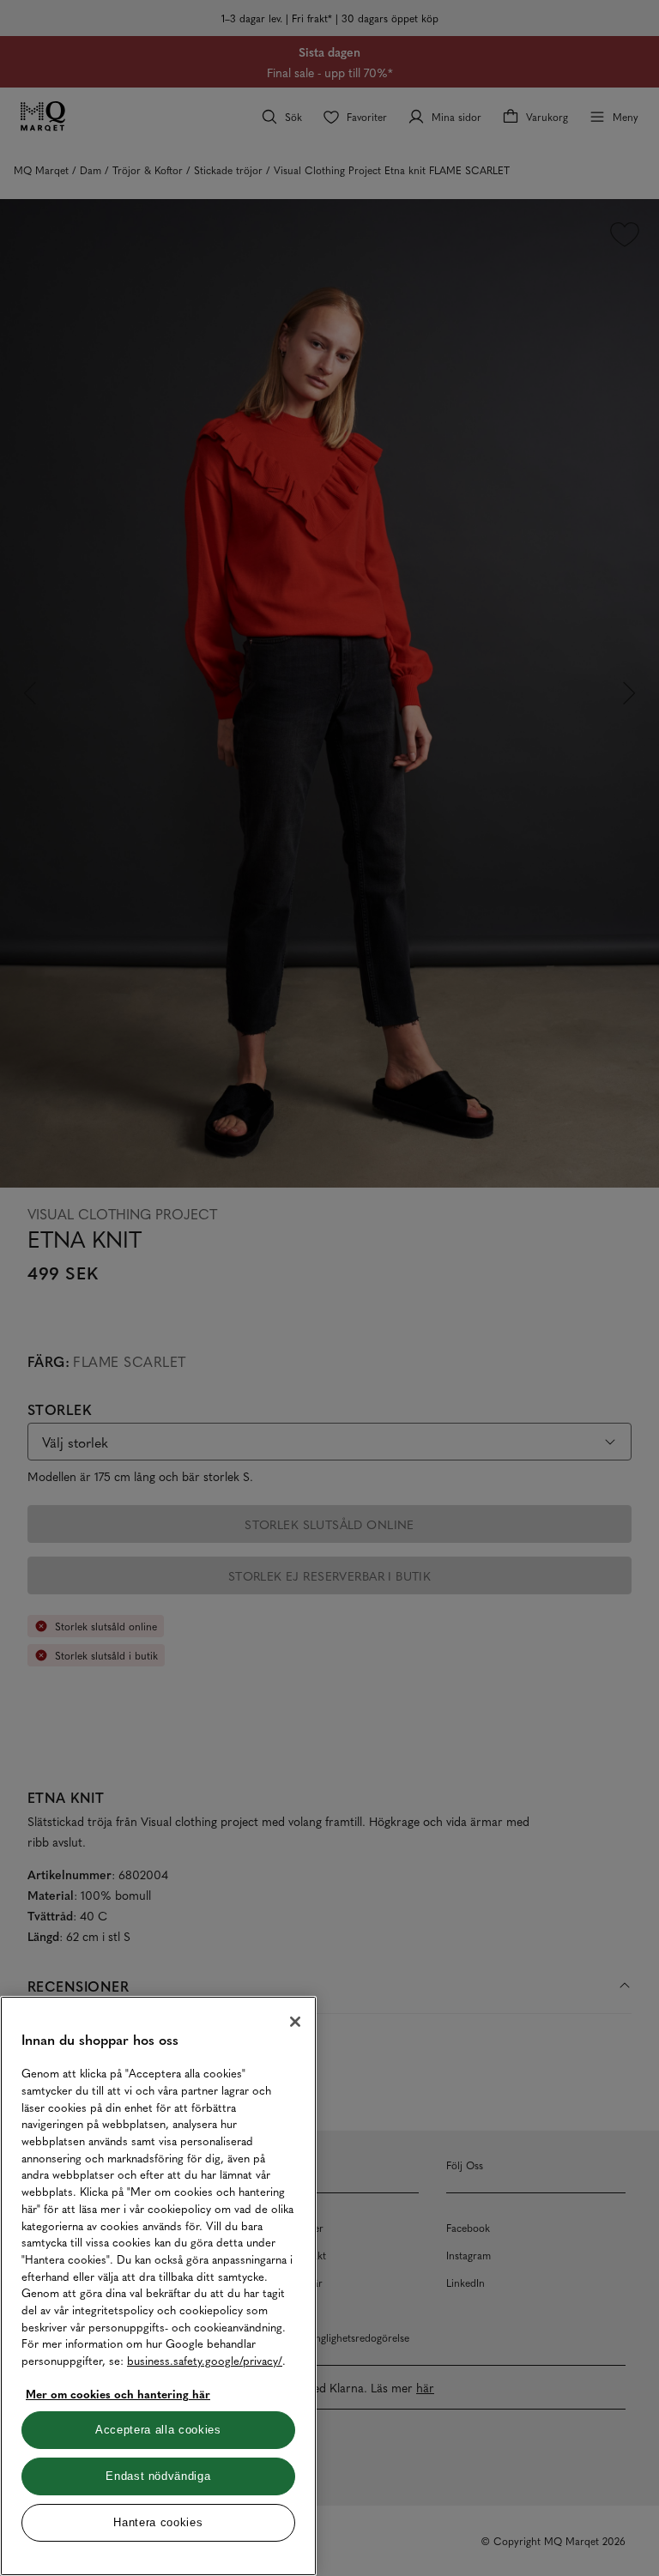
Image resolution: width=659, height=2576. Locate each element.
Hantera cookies (158, 2522)
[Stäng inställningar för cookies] (295, 2022)
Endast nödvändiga (158, 2476)
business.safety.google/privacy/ (205, 2360)
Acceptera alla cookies (158, 2430)
